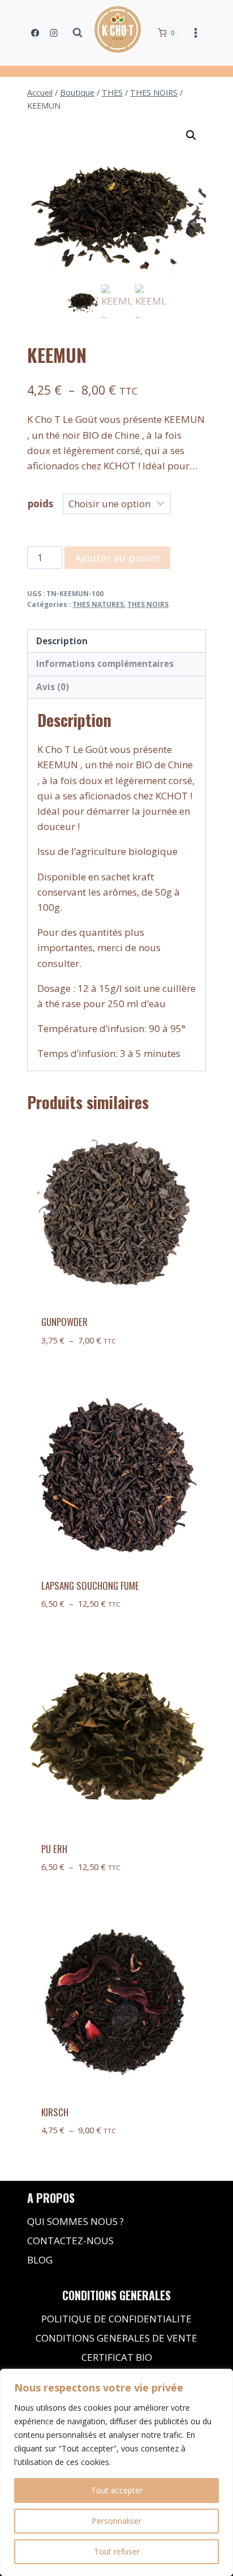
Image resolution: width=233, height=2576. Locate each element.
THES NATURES (98, 604)
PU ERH (54, 1849)
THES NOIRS (148, 604)
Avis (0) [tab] (53, 687)
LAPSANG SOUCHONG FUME (90, 1586)
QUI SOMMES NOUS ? (75, 2221)
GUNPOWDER (64, 1322)
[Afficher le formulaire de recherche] (77, 33)
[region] (116, 2472)
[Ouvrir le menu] (195, 33)
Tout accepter (117, 2490)
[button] (191, 135)
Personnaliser (116, 2521)
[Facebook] (35, 33)
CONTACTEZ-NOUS (70, 2241)
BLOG (40, 2260)
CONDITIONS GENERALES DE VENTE (116, 2338)
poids (40, 504)
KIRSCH (55, 2112)
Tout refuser (117, 2551)
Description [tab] (62, 641)
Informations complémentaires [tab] (105, 664)
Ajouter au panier (117, 558)
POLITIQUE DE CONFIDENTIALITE (116, 2319)
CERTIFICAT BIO (117, 2357)
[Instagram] (54, 33)
